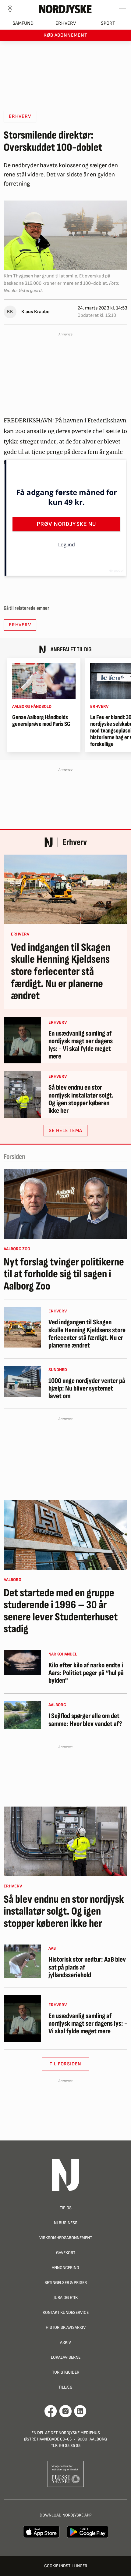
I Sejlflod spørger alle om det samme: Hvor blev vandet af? (85, 1720)
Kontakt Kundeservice (66, 2312)
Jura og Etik (66, 2297)
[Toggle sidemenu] (122, 9)
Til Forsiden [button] (66, 2064)
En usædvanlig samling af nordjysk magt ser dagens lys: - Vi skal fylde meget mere (81, 1045)
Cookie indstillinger (66, 2566)
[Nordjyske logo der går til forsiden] (65, 9)
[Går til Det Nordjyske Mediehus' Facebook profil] (51, 2411)
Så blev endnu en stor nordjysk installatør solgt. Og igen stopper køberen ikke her (81, 1099)
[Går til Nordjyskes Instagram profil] (65, 2411)
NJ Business (66, 2223)
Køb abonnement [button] (65, 35)
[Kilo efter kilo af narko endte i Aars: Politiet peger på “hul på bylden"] (22, 1663)
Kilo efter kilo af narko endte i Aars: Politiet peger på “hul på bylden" (86, 1673)
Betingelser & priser (66, 2283)
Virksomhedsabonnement (66, 2238)
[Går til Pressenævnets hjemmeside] (66, 2474)
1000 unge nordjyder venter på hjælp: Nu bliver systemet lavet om (87, 1389)
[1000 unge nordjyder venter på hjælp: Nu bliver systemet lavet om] (22, 1382)
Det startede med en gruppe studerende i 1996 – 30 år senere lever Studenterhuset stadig (61, 1611)
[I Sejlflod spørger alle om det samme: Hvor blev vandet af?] (22, 1715)
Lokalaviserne (66, 2357)
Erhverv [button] (20, 116)
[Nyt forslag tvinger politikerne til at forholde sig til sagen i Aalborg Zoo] (65, 1204)
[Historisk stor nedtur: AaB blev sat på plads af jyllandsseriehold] (22, 1961)
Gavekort (66, 2253)
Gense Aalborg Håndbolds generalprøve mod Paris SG (41, 721)
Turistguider (66, 2372)
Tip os (66, 2208)
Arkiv (65, 2342)
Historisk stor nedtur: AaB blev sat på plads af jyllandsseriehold (87, 1967)
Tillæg (65, 2387)
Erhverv (66, 23)
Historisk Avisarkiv (66, 2327)
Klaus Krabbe (35, 312)
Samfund (23, 23)
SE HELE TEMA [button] (65, 1131)
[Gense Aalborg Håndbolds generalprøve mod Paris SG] (44, 681)
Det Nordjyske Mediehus (75, 2433)
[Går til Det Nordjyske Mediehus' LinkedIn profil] (80, 2411)
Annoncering (65, 2268)
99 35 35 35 (70, 2446)
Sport (108, 23)
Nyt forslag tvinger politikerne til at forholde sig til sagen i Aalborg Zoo (64, 1274)
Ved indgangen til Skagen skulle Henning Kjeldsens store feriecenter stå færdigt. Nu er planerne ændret (61, 972)
